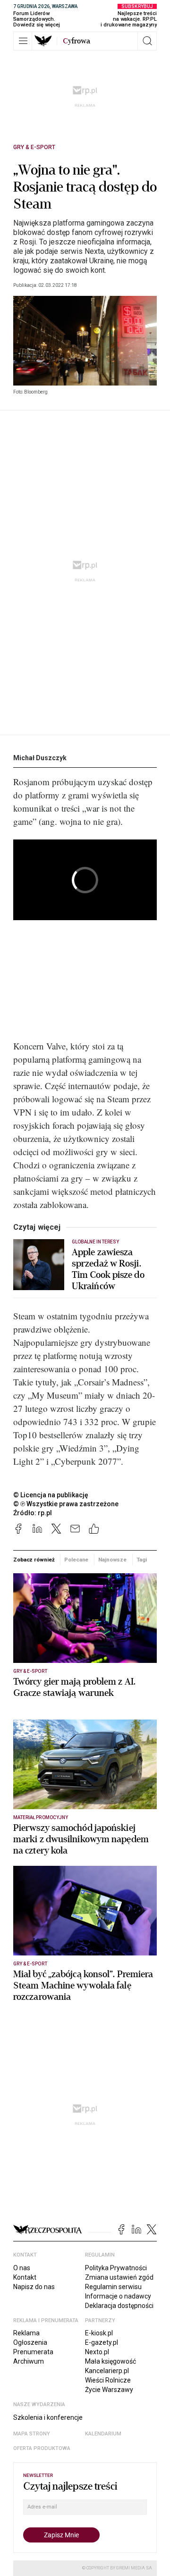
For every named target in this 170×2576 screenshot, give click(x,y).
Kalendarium (103, 2434)
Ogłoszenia (30, 2342)
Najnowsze (112, 1560)
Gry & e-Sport (34, 147)
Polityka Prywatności (116, 2268)
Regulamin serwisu (113, 2287)
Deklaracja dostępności (119, 2306)
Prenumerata (33, 2352)
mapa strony (32, 2434)
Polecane (76, 1560)
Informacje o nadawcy (118, 2296)
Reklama (26, 2333)
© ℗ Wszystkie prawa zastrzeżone (66, 1504)
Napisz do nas (34, 2287)
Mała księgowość (110, 2361)
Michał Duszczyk (40, 758)
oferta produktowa (42, 2448)
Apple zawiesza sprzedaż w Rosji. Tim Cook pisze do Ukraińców (108, 1269)
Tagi (142, 1560)
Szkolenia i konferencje (48, 2417)
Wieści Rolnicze (108, 2380)
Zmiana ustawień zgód (119, 2277)
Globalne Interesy (95, 1242)
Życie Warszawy (109, 2390)
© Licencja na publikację (51, 1495)
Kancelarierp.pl (107, 2371)
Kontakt (25, 2277)
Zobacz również (34, 1560)
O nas (22, 2268)
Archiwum (29, 2361)
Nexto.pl (97, 2352)
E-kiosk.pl (99, 2333)
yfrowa (76, 41)
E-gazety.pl (102, 2342)
